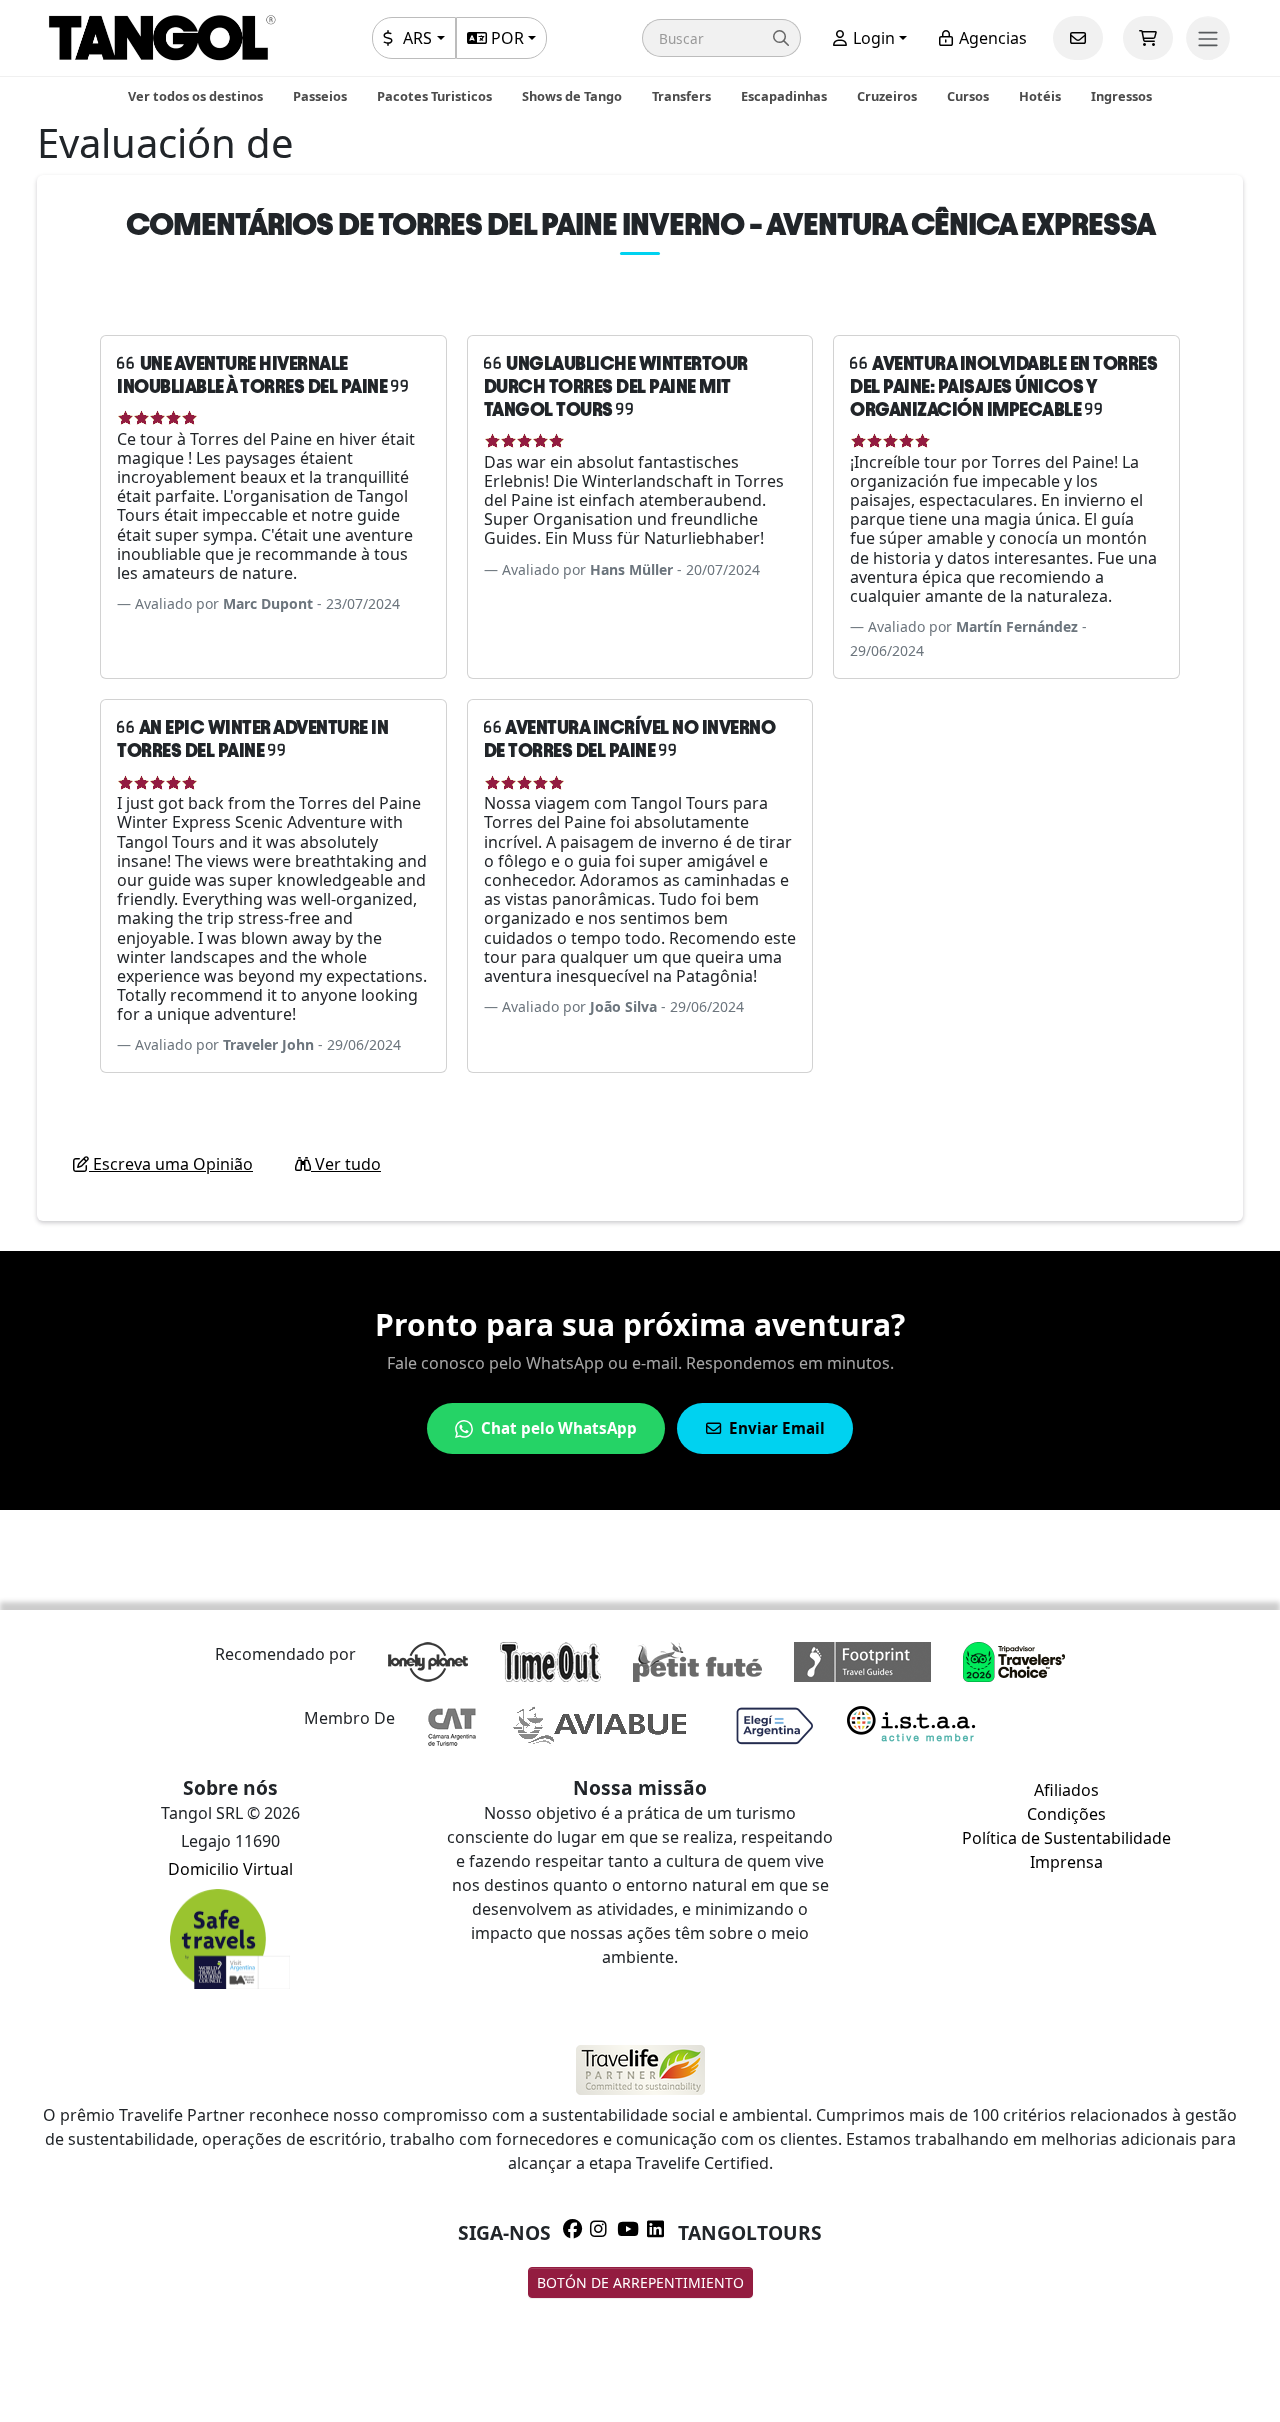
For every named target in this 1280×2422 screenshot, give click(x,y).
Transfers (681, 96)
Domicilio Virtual (230, 1869)
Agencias (991, 38)
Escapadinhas (784, 96)
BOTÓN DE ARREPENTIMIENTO (640, 2282)
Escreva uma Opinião (171, 1164)
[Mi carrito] (1148, 38)
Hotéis (1040, 96)
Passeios (320, 96)
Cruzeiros (887, 96)
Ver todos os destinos (195, 96)
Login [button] (872, 38)
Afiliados (1066, 1790)
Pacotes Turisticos (434, 96)
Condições (1066, 1814)
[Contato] (1078, 38)
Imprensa (1066, 1862)
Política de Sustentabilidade (1066, 1838)
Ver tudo (346, 1164)
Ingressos (1121, 96)
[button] (721, 38)
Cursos (968, 96)
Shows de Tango (572, 96)
